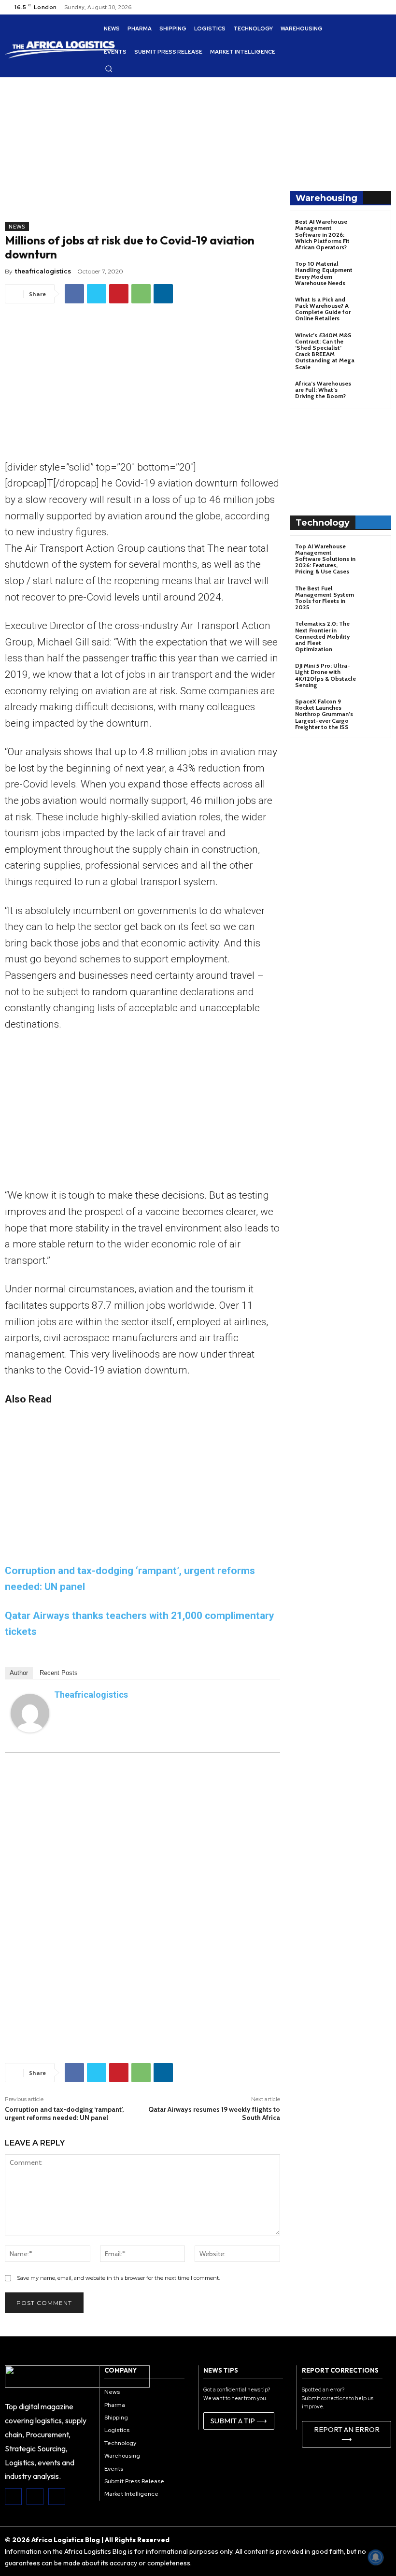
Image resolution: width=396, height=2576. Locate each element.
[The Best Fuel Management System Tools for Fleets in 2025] (374, 597)
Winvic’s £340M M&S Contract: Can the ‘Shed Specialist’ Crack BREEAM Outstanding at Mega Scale (325, 351)
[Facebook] (74, 294)
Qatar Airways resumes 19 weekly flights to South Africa (214, 2113)
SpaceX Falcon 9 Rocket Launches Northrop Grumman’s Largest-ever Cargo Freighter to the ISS (324, 714)
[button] (109, 69)
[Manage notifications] (376, 2557)
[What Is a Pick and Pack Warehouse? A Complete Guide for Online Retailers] (374, 308)
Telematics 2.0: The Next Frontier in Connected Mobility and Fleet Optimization (322, 636)
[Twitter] (97, 294)
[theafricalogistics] (30, 1713)
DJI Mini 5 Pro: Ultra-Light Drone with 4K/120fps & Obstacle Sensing (325, 675)
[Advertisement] (142, 155)
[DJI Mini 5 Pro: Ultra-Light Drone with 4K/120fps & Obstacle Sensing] (374, 674)
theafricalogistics (43, 271)
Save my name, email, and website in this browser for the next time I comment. (118, 2278)
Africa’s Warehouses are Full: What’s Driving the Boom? (323, 390)
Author (19, 1673)
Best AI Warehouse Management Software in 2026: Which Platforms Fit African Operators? (322, 234)
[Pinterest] (119, 294)
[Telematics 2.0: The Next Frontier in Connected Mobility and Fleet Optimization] (374, 632)
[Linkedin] (163, 294)
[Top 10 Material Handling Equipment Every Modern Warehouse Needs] (374, 272)
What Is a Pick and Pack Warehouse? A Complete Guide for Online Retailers (323, 309)
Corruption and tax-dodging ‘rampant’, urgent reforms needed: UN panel (64, 2113)
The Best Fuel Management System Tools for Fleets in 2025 (325, 598)
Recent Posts (59, 1673)
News (17, 227)
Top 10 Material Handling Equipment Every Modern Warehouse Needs (324, 273)
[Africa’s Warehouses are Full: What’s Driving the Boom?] (374, 392)
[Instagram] (35, 2497)
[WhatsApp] (141, 294)
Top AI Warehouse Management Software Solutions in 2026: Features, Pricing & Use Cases (325, 559)
